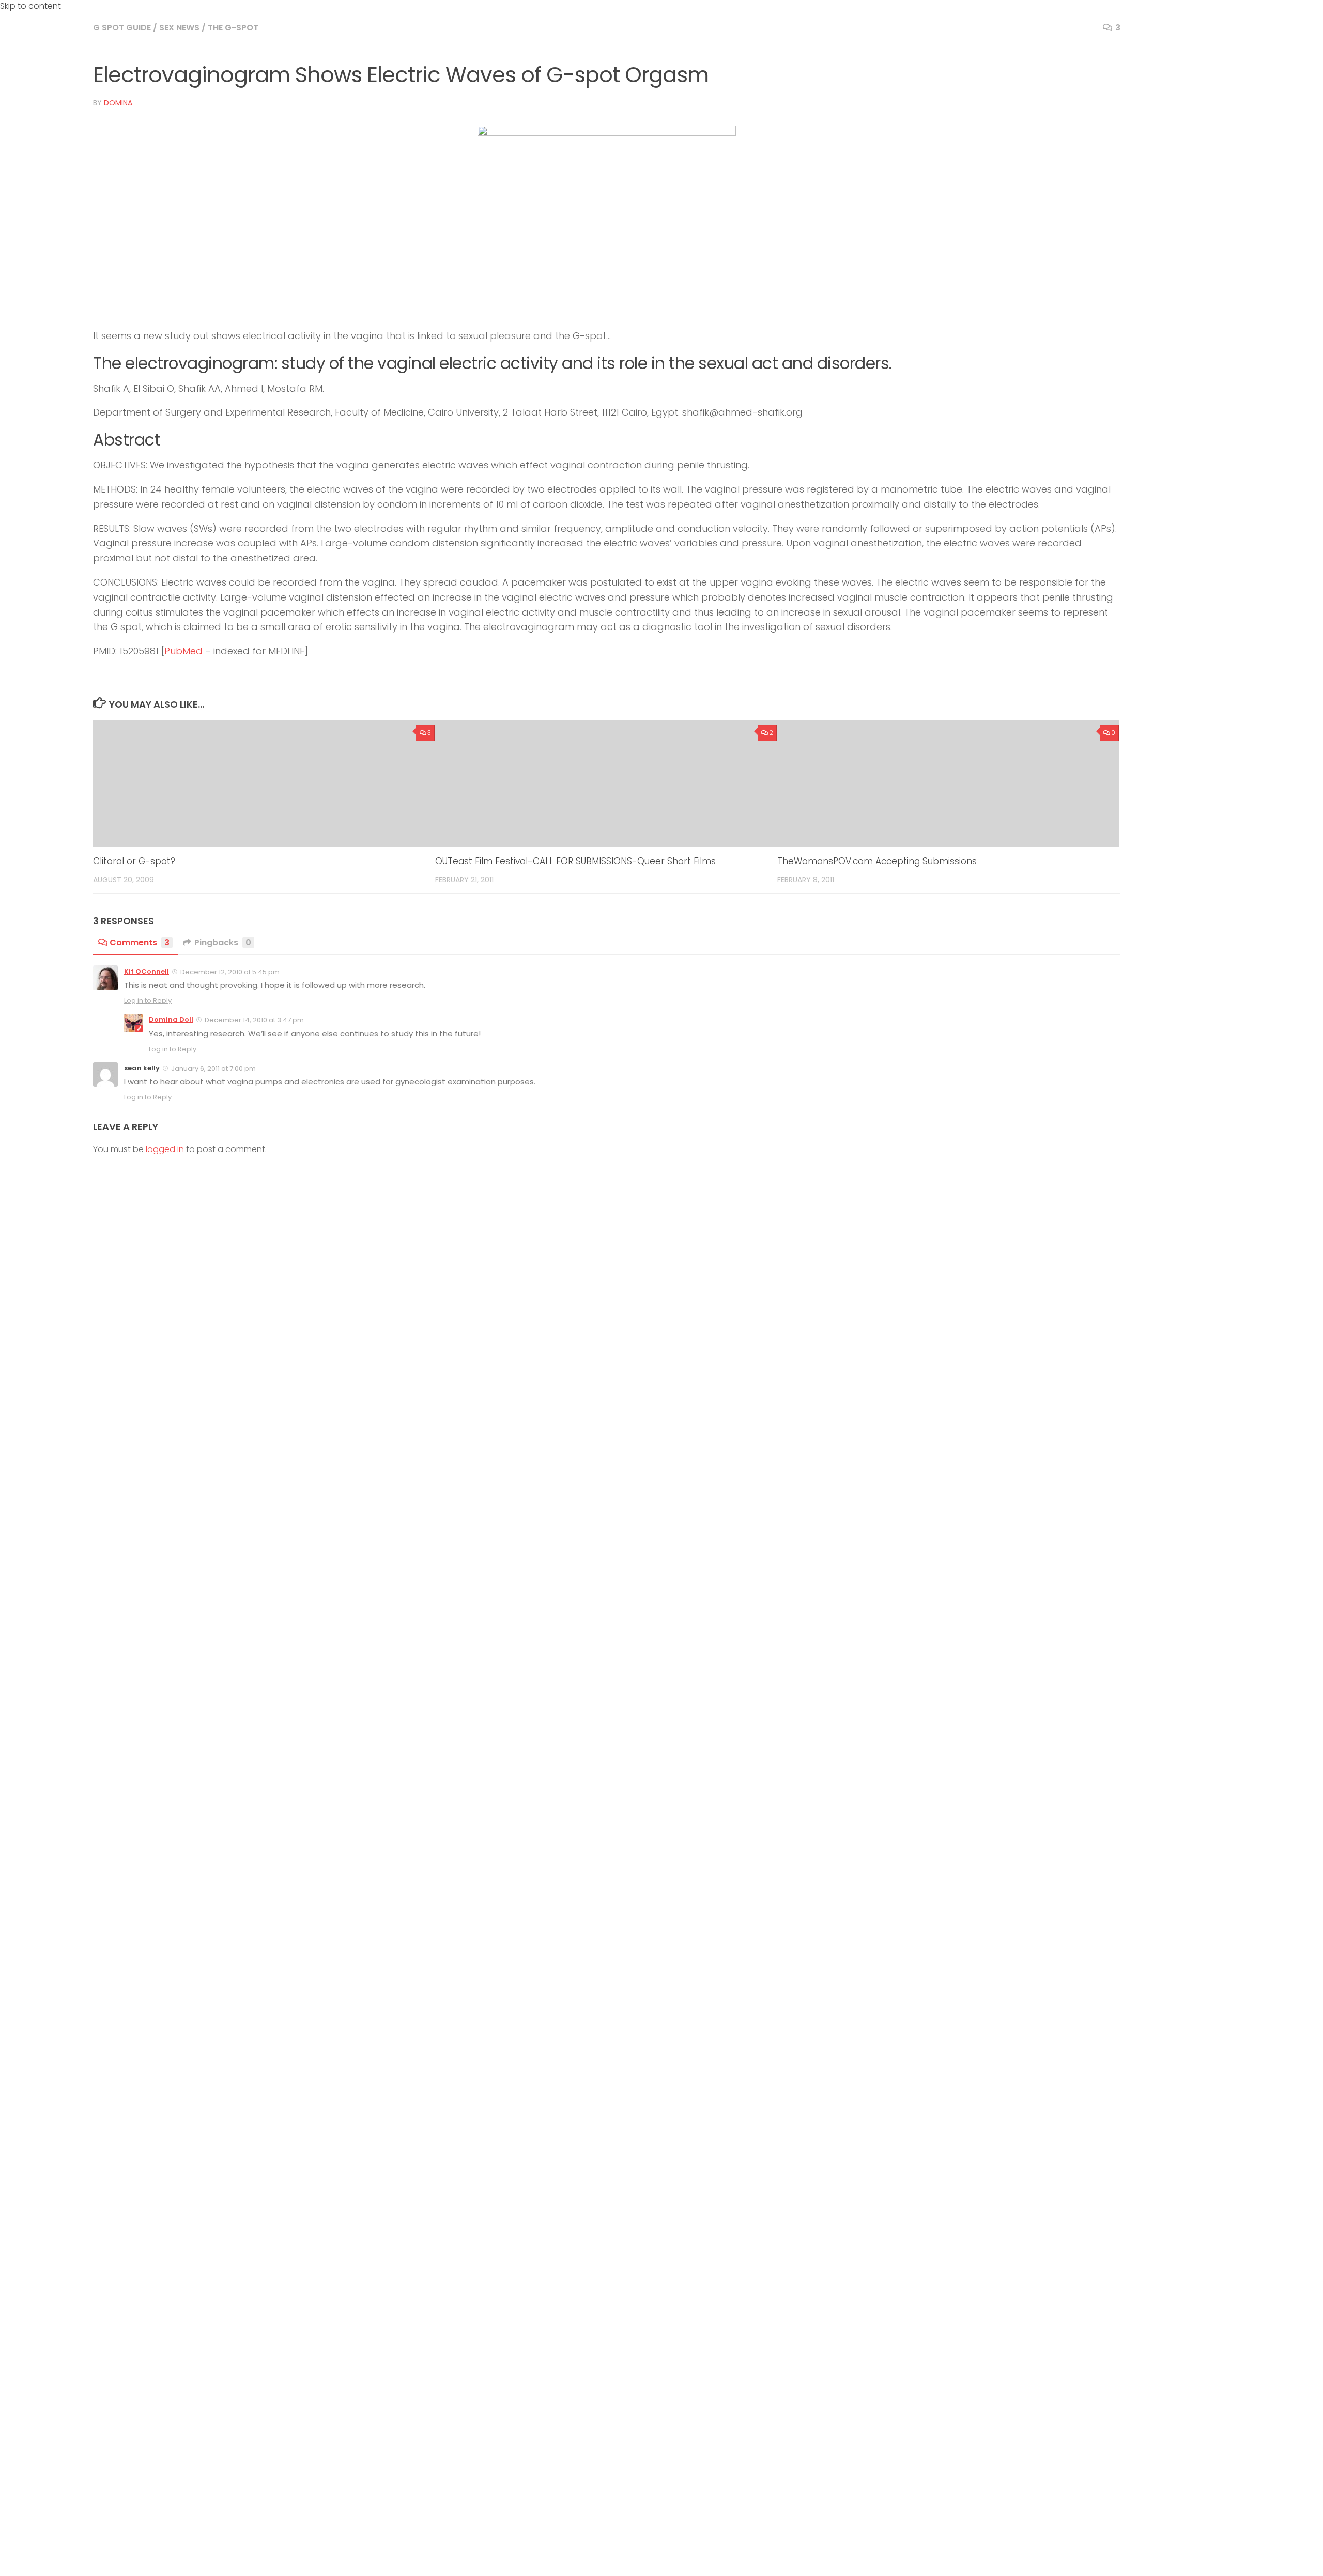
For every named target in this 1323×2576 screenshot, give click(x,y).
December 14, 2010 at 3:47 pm (254, 1020)
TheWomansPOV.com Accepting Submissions (877, 861)
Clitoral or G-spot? (134, 861)
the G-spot (233, 28)
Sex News (179, 28)
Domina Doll (171, 1019)
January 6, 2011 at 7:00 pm (213, 1068)
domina (118, 103)
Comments (140, 942)
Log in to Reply (148, 1000)
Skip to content (30, 6)
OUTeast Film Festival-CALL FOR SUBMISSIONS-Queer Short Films (575, 861)
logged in (165, 1149)
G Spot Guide (122, 28)
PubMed (183, 651)
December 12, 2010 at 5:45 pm (230, 972)
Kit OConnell (147, 971)
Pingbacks (223, 942)
